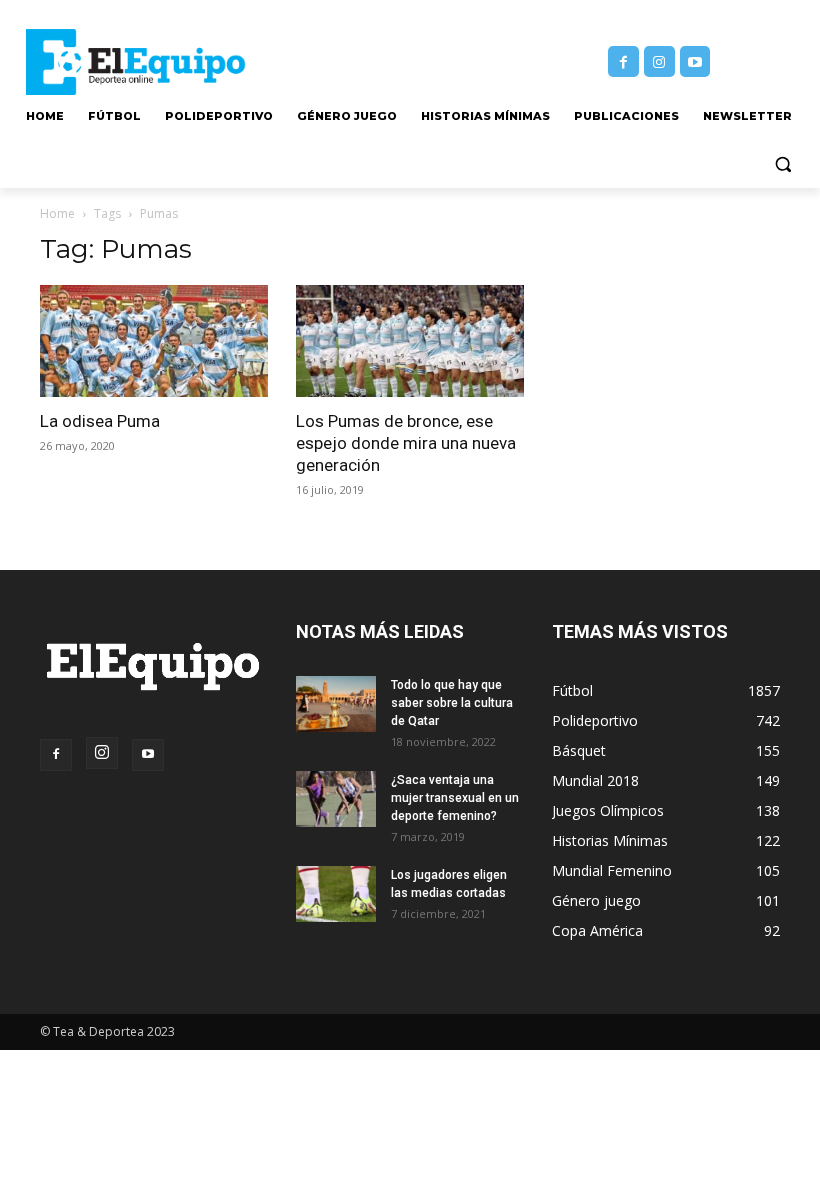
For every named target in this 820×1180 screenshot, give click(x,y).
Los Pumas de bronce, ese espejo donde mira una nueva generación (406, 443)
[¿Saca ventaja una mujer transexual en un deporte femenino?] (336, 799)
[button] (782, 164)
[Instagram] (659, 61)
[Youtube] (695, 61)
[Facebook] (623, 61)
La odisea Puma (100, 421)
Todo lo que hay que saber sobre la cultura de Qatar (452, 703)
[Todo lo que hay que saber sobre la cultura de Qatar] (336, 704)
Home (57, 213)
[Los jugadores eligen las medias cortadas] (336, 894)
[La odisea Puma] (154, 341)
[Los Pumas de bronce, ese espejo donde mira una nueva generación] (410, 341)
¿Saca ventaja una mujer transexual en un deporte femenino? (455, 798)
